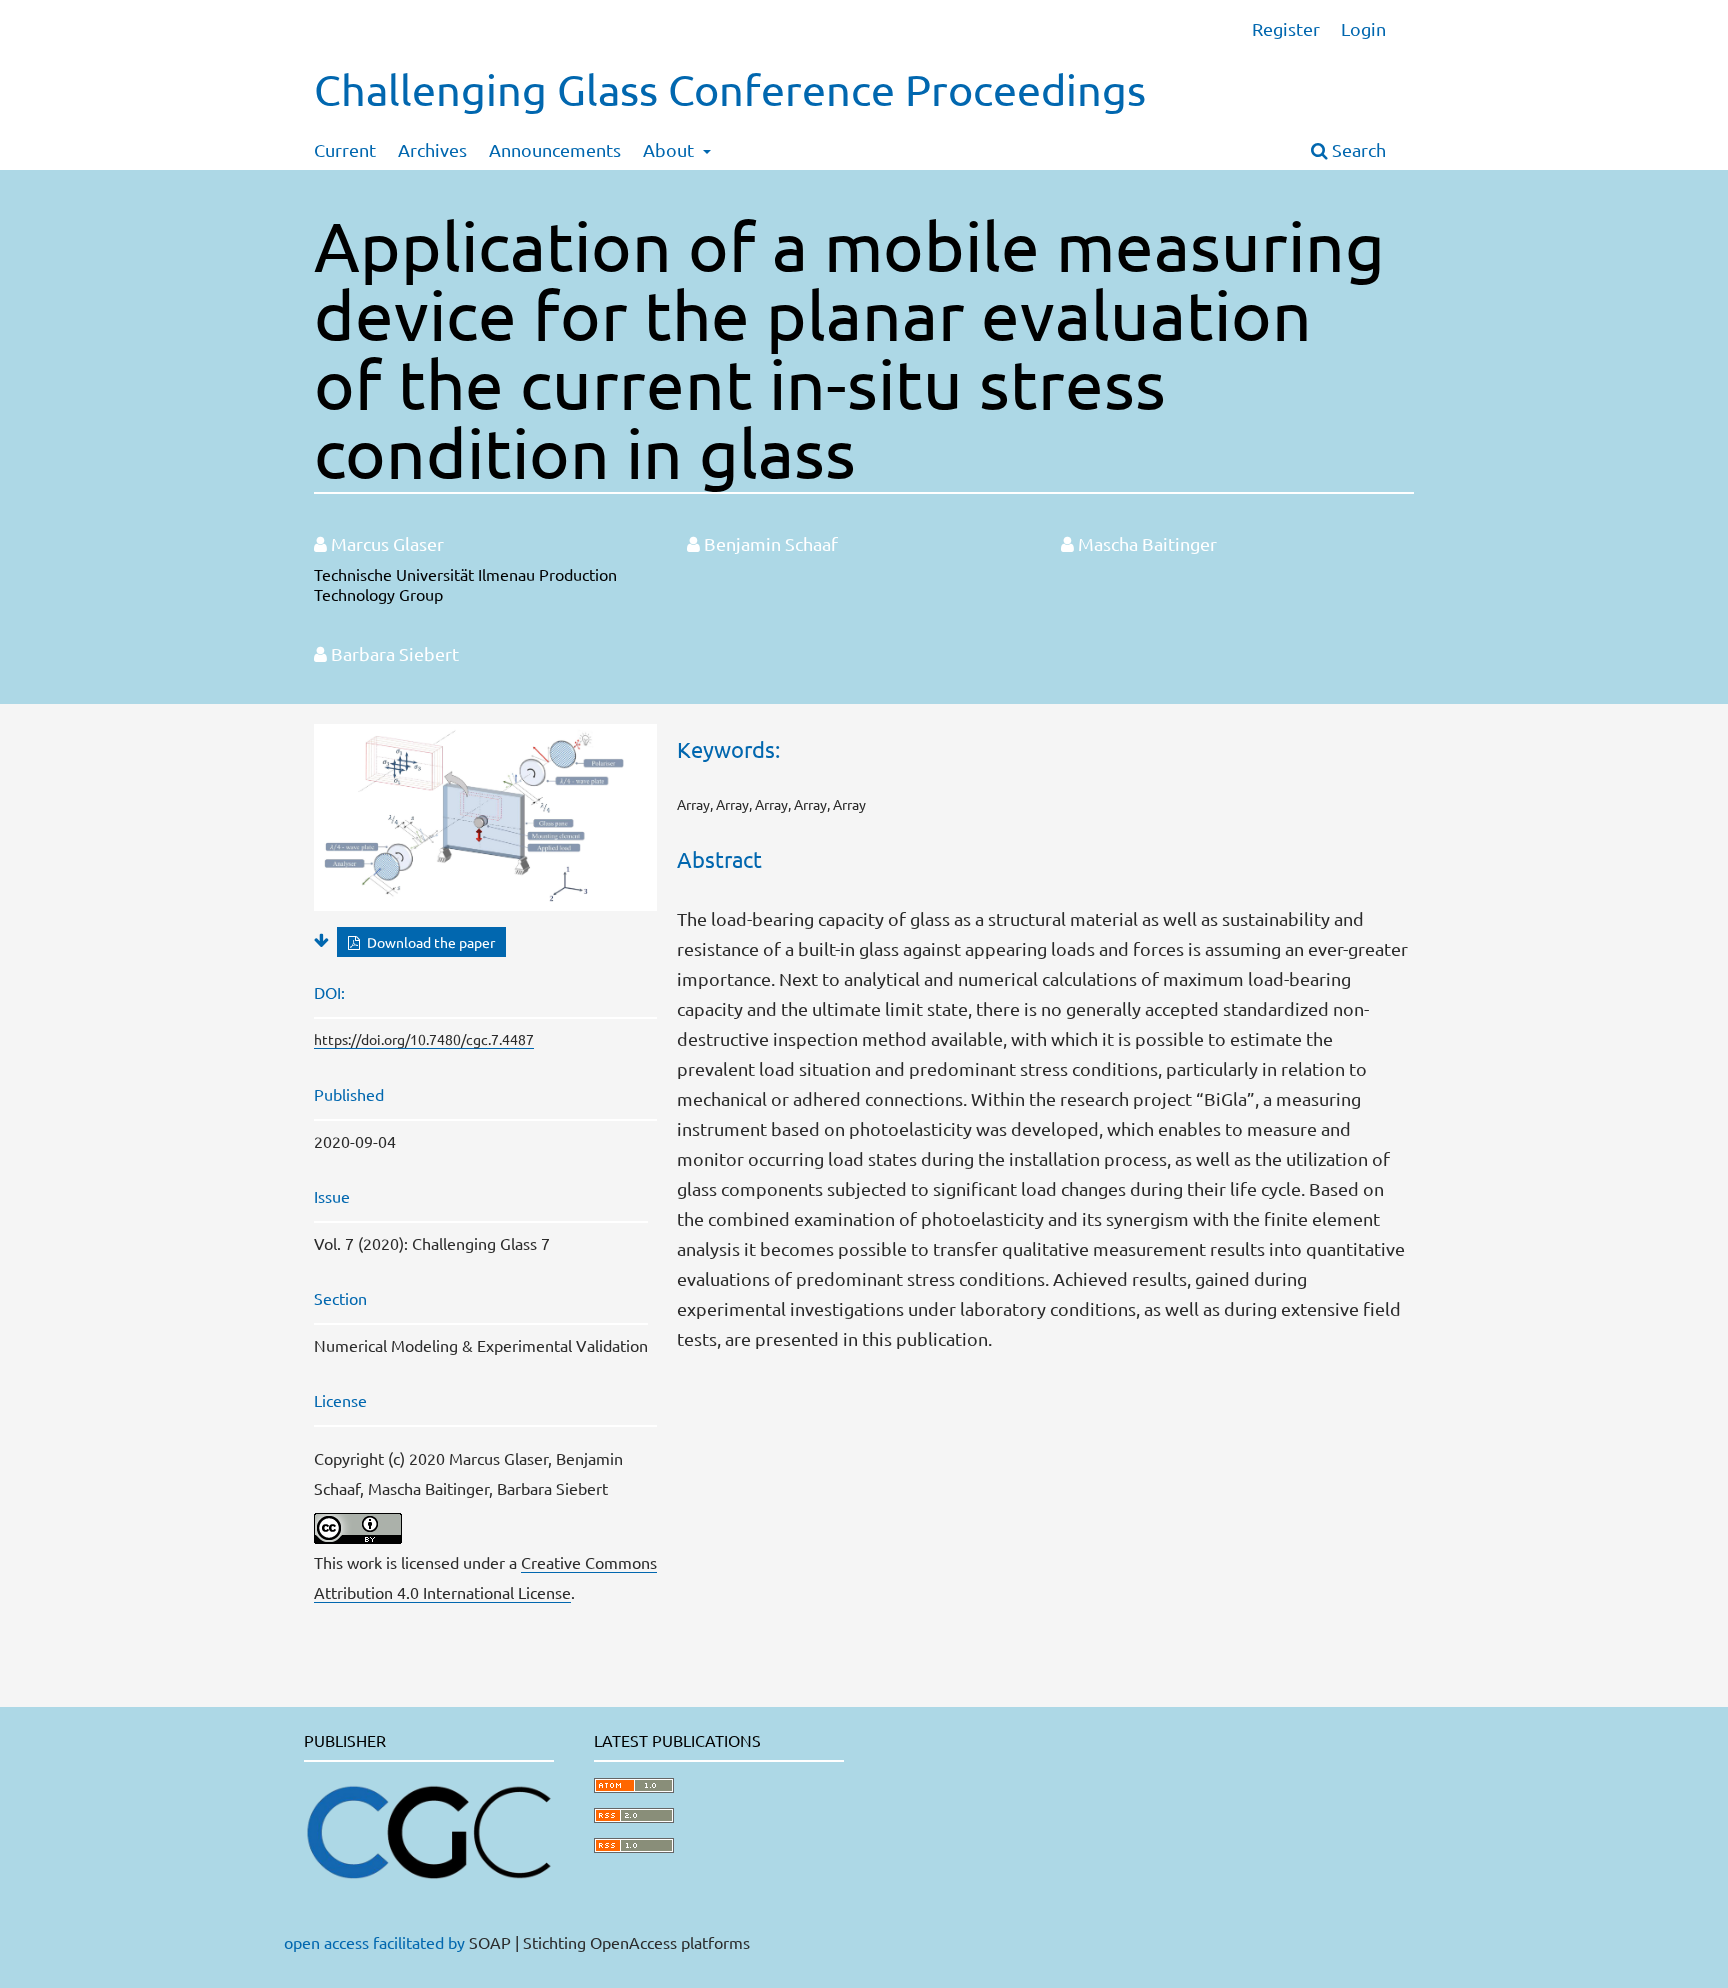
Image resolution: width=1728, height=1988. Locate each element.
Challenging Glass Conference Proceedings (730, 89)
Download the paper (429, 942)
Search (1357, 149)
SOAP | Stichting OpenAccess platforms (609, 1942)
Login (1363, 28)
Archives (432, 149)
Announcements (555, 149)
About (670, 149)
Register (1286, 28)
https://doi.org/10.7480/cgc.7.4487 (424, 1039)
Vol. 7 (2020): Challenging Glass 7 (432, 1243)
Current (345, 149)
